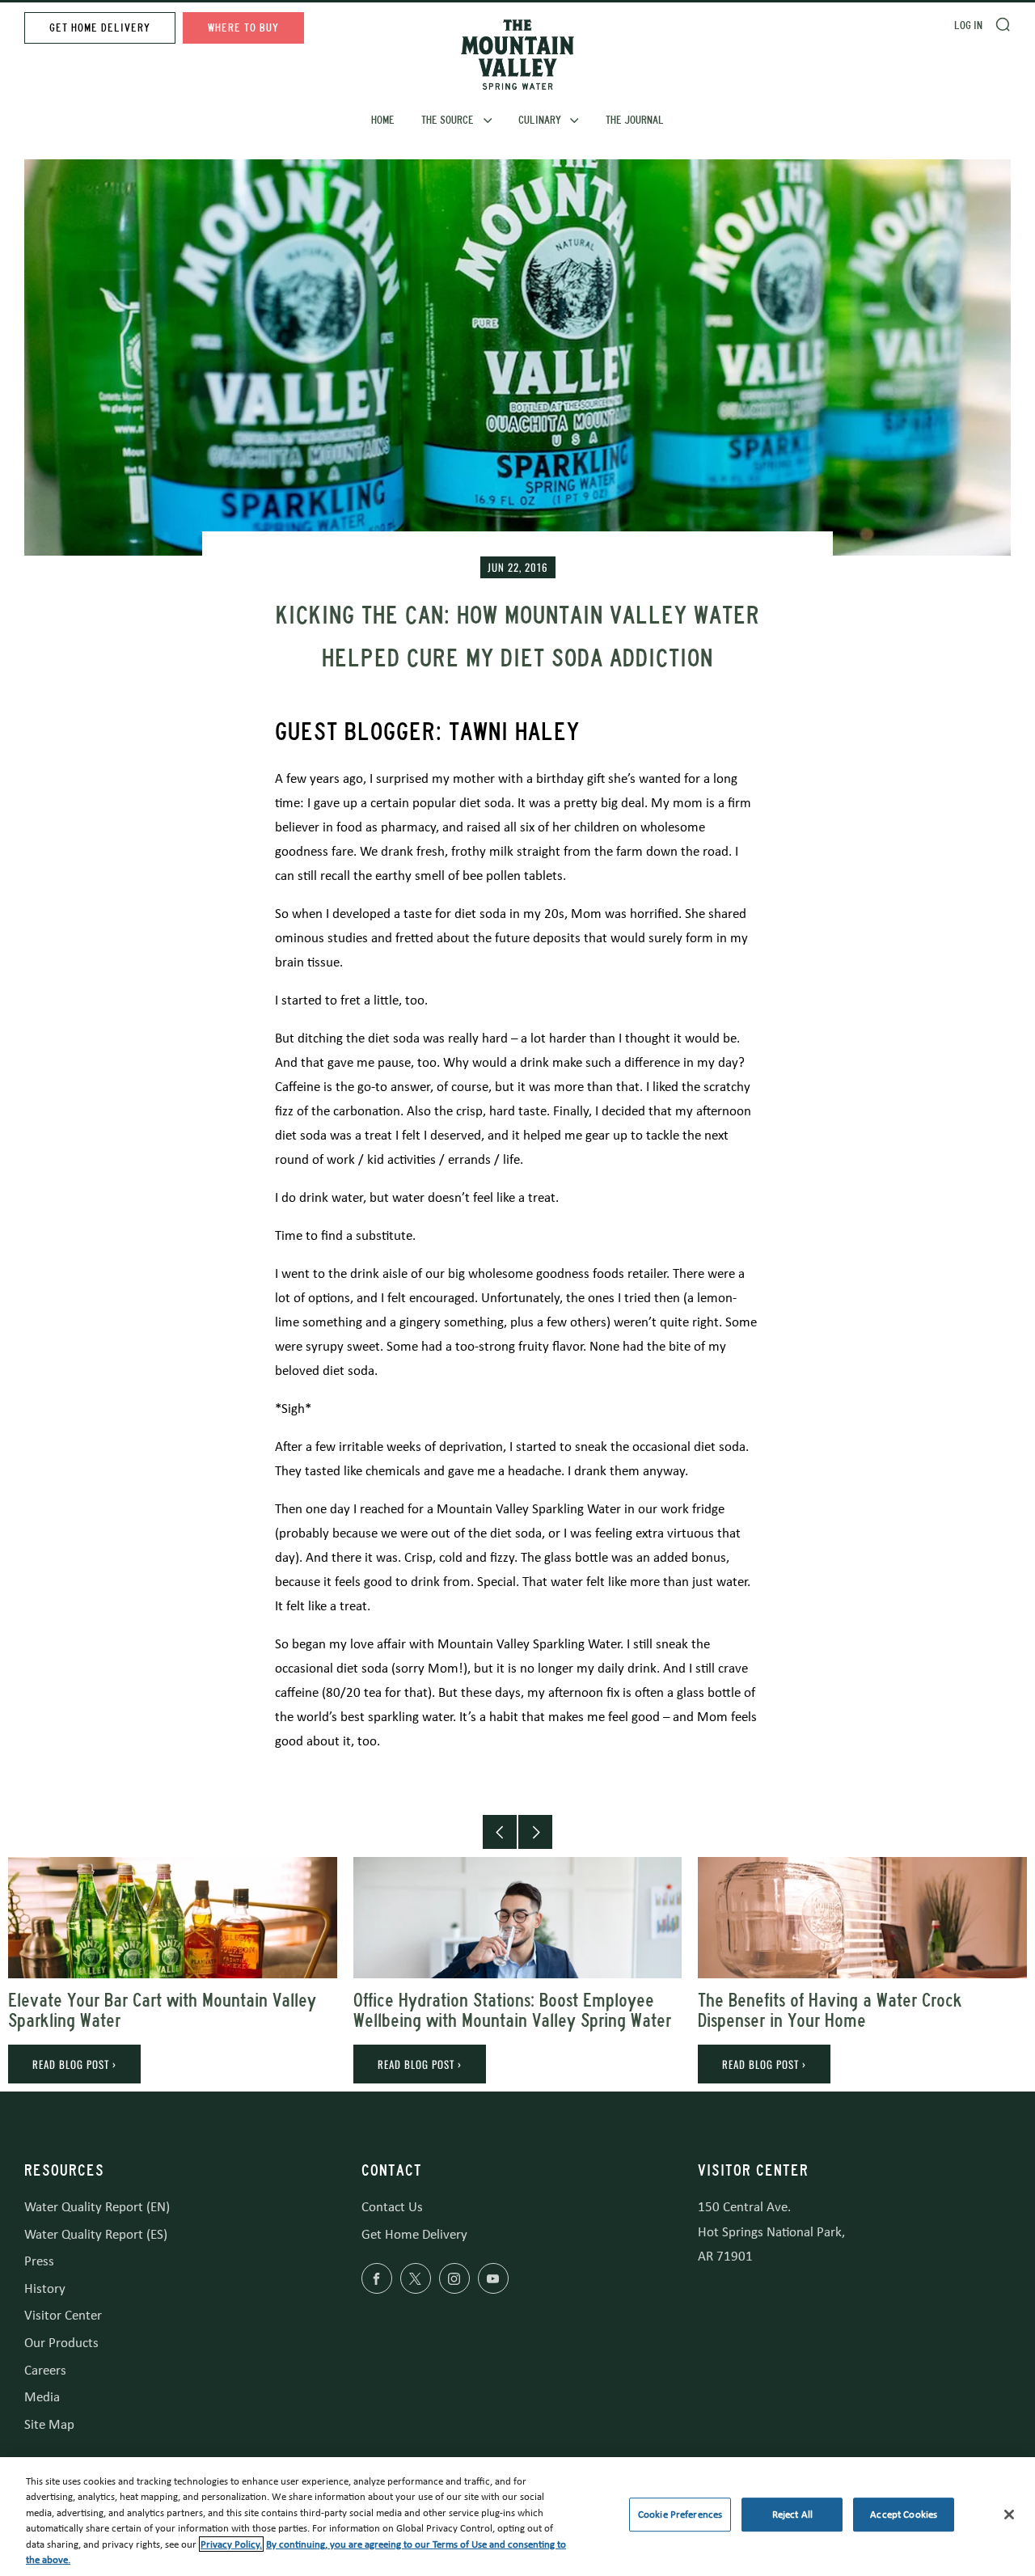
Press (39, 2261)
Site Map (49, 2424)
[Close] (1009, 2515)
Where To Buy (243, 28)
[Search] (1003, 24)
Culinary (540, 120)
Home (383, 120)
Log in (968, 25)
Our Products (61, 2343)
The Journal (635, 120)
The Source (448, 120)
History (45, 2288)
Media (42, 2397)
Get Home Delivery (100, 28)
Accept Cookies (904, 2515)
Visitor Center (63, 2315)
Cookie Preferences (680, 2515)
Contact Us (392, 2207)
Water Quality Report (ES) (96, 2234)
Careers (45, 2370)
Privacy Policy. (231, 2544)
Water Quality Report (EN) (97, 2207)
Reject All (792, 2515)
